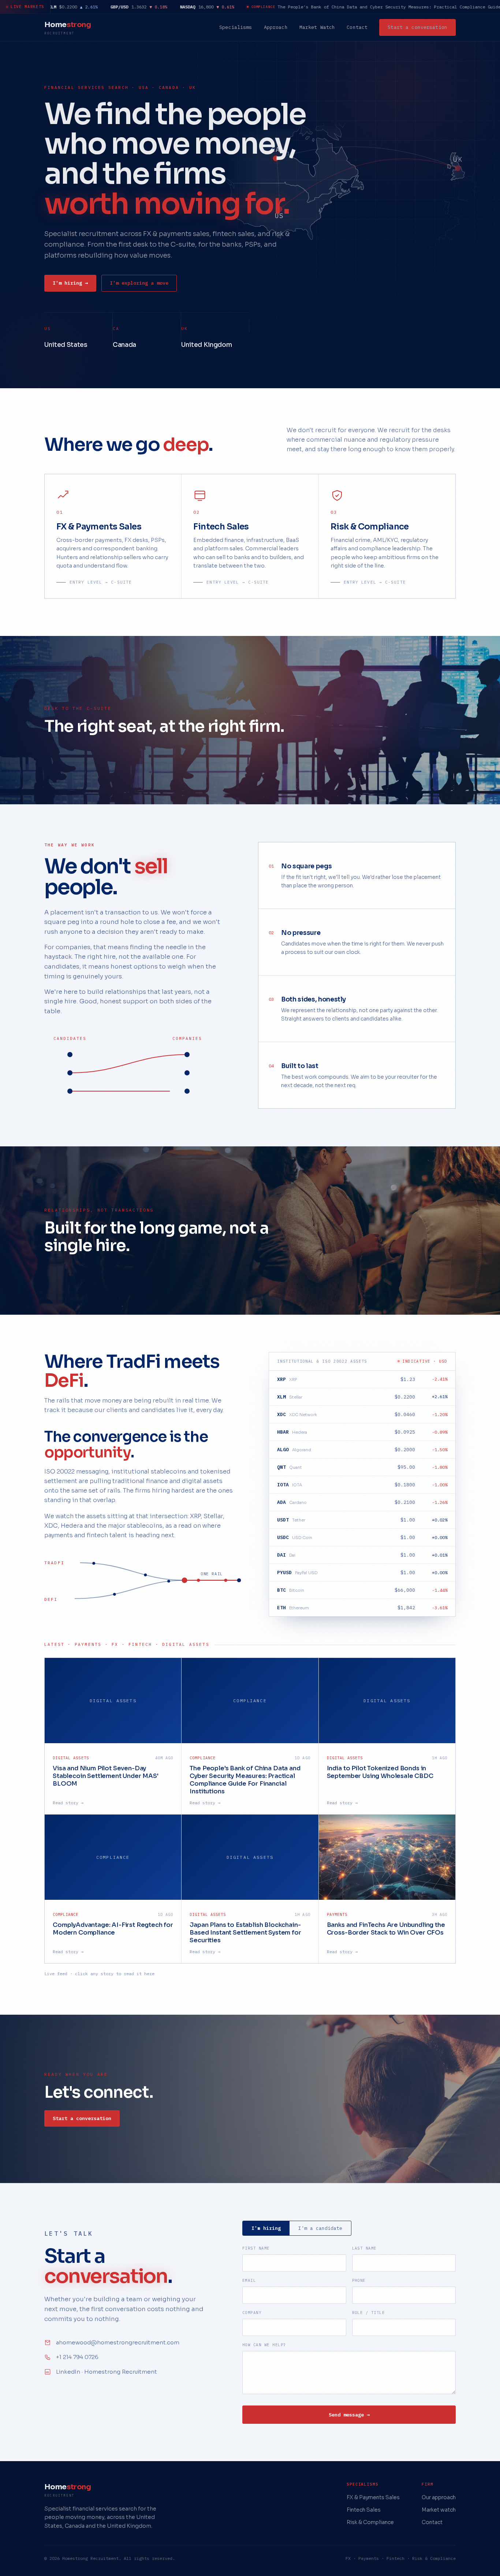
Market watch (439, 2510)
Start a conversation (417, 27)
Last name (364, 2248)
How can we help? (264, 2345)
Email (249, 2280)
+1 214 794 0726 (77, 2357)
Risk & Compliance (370, 2522)
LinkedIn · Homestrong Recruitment (107, 2372)
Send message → (349, 2415)
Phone (359, 2280)
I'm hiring (266, 2228)
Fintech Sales (364, 2510)
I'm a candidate (320, 2228)
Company (252, 2313)
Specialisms (236, 27)
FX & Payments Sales (373, 2497)
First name (256, 2248)
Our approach (439, 2497)
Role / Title (369, 2313)
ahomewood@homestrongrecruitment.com (118, 2342)
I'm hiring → (70, 283)
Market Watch (317, 27)
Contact (357, 27)
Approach (276, 27)
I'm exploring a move (139, 283)
